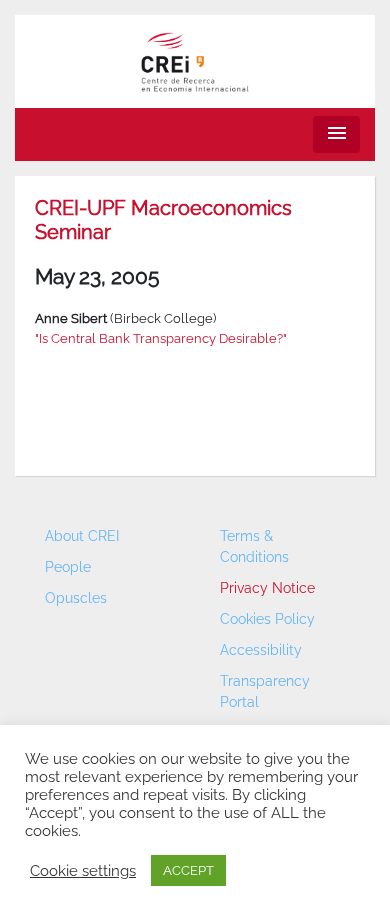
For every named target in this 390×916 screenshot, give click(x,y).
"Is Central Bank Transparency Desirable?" (161, 338)
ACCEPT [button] (188, 870)
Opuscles (76, 598)
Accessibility (261, 650)
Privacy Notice (267, 588)
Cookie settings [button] (83, 870)
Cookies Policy (267, 619)
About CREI (82, 536)
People (68, 567)
